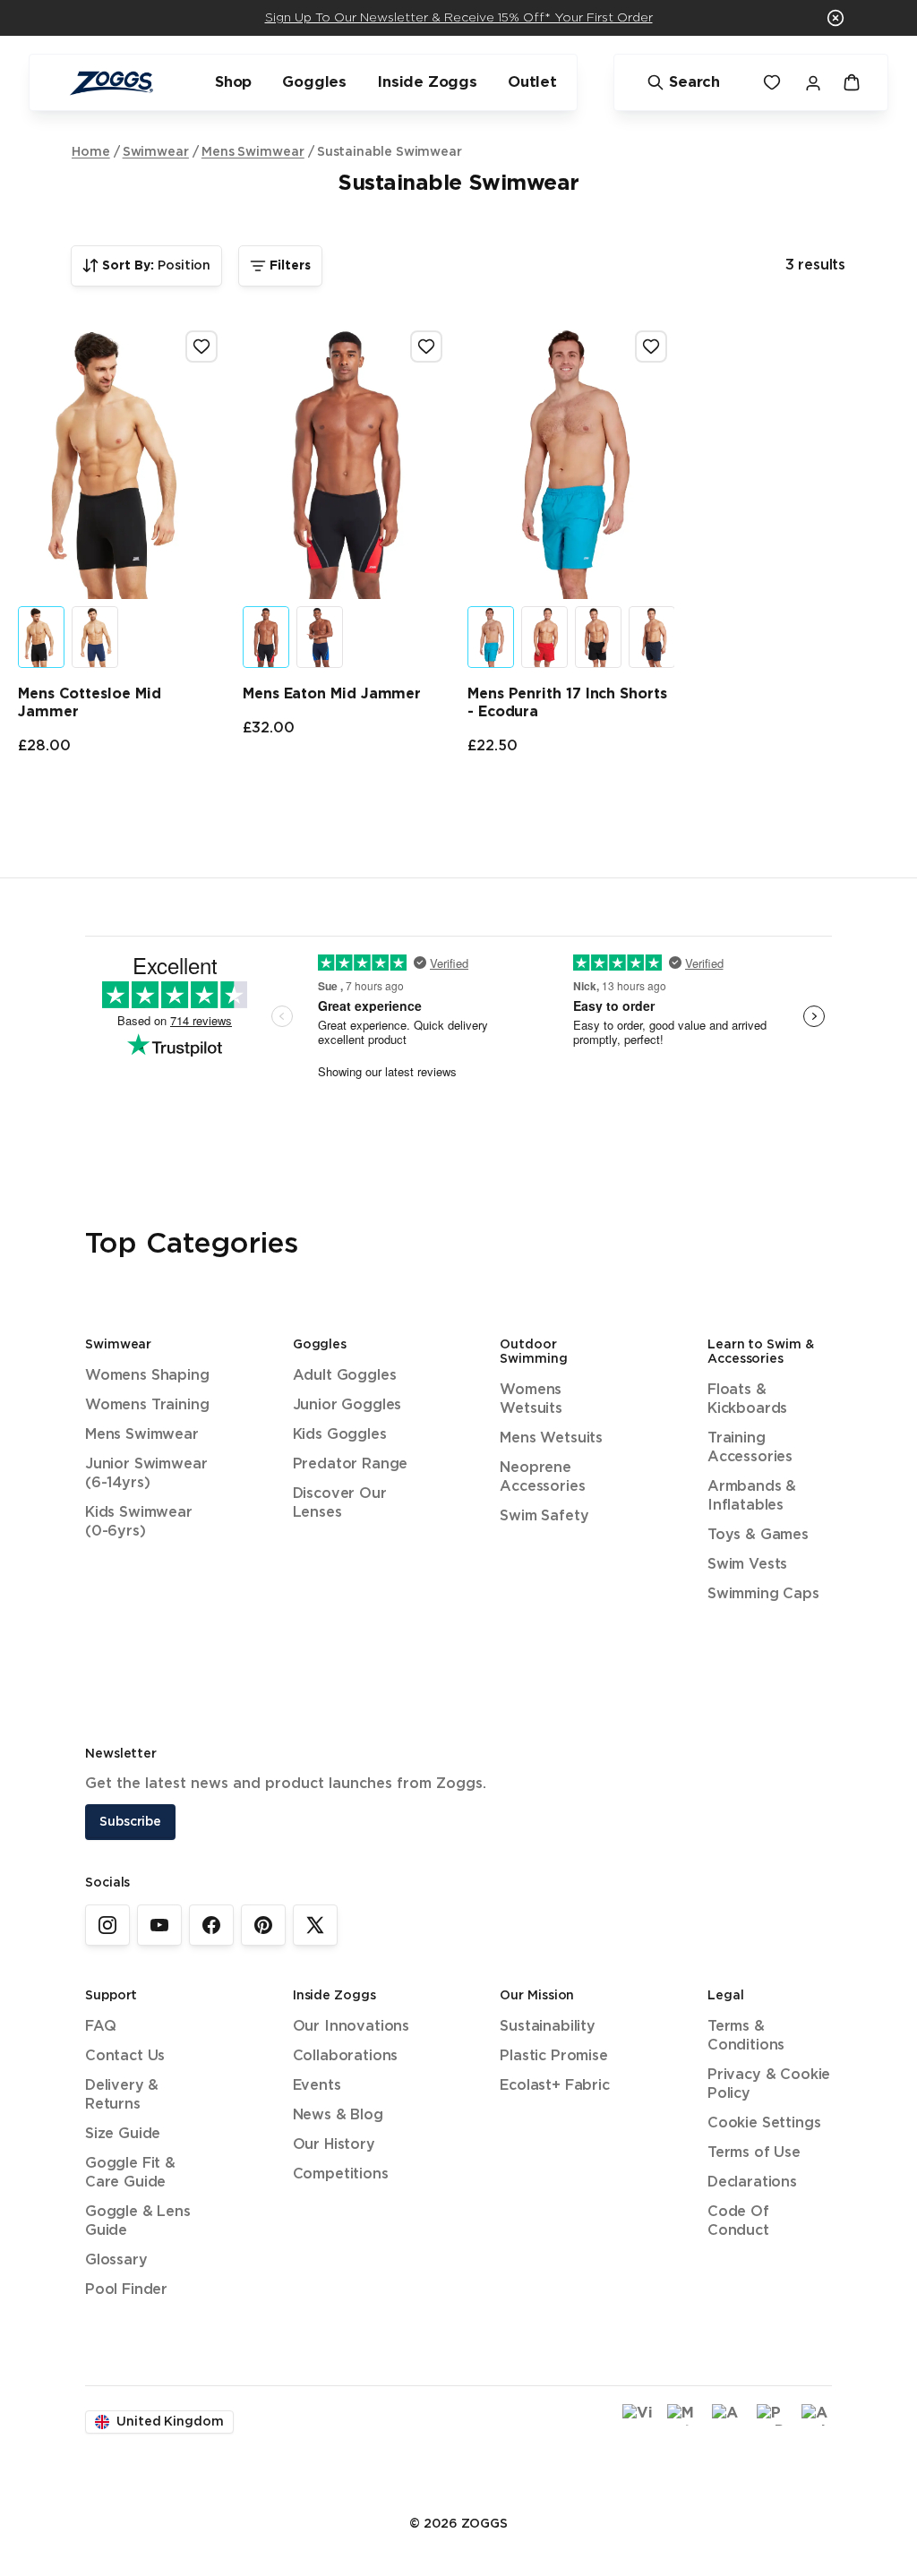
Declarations (752, 2182)
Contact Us (125, 2056)
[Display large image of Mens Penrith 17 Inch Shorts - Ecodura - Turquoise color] (491, 637)
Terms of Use (754, 2153)
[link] (107, 1925)
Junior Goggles (347, 1405)
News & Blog (338, 2115)
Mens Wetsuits (551, 1438)
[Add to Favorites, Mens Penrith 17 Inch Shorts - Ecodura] (651, 347)
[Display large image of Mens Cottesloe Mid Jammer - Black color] (41, 637)
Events (317, 2086)
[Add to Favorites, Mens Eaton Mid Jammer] (426, 347)
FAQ (100, 2027)
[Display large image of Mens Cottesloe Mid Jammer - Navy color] (95, 637)
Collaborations (346, 2056)
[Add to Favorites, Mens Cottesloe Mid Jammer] (201, 347)
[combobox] (146, 266)
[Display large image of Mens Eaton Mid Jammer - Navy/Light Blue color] (320, 637)
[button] (836, 18)
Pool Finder (126, 2290)
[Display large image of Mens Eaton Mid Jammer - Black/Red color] (266, 637)
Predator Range (351, 1464)
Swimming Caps (763, 1594)
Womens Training (147, 1405)
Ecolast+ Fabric (554, 2086)
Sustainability (548, 2027)
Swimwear (156, 152)
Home (91, 152)
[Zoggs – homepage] (111, 83)
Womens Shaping (147, 1376)
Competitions (341, 2174)
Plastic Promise (553, 2056)
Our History (334, 2145)
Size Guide (123, 2134)
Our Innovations (351, 2027)
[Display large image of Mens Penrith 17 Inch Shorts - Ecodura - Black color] (598, 637)
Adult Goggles (345, 1376)
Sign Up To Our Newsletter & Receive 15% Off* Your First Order (459, 18)
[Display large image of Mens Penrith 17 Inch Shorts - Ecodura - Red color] (544, 637)
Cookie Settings (764, 2123)
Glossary (116, 2260)
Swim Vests (747, 1565)
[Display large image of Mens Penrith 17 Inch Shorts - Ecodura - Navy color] (652, 637)
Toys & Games (758, 1535)
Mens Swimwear (253, 152)
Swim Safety (544, 1516)
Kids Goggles (340, 1435)
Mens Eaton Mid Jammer (332, 694)
